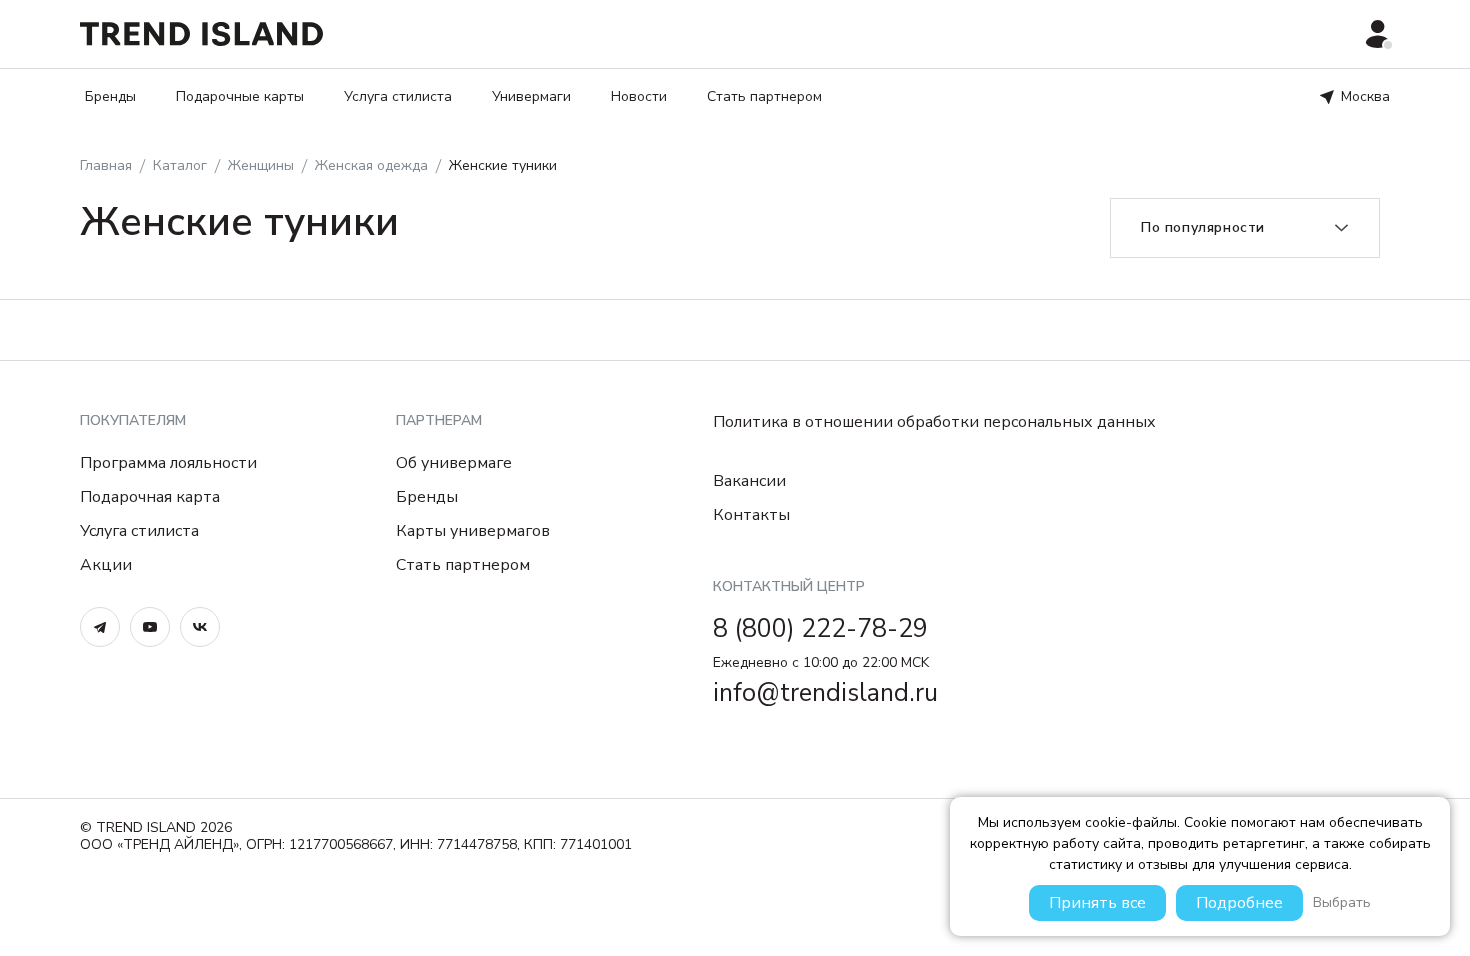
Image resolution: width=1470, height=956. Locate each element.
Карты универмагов (473, 531)
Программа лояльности (168, 463)
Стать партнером (764, 96)
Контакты (751, 515)
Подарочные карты (240, 96)
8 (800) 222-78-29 (820, 629)
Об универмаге (454, 463)
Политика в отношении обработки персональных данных (934, 422)
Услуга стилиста (398, 96)
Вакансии (749, 481)
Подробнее (1239, 903)
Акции (106, 565)
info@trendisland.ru (825, 693)
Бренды (110, 96)
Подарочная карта (150, 497)
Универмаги (531, 96)
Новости (639, 96)
